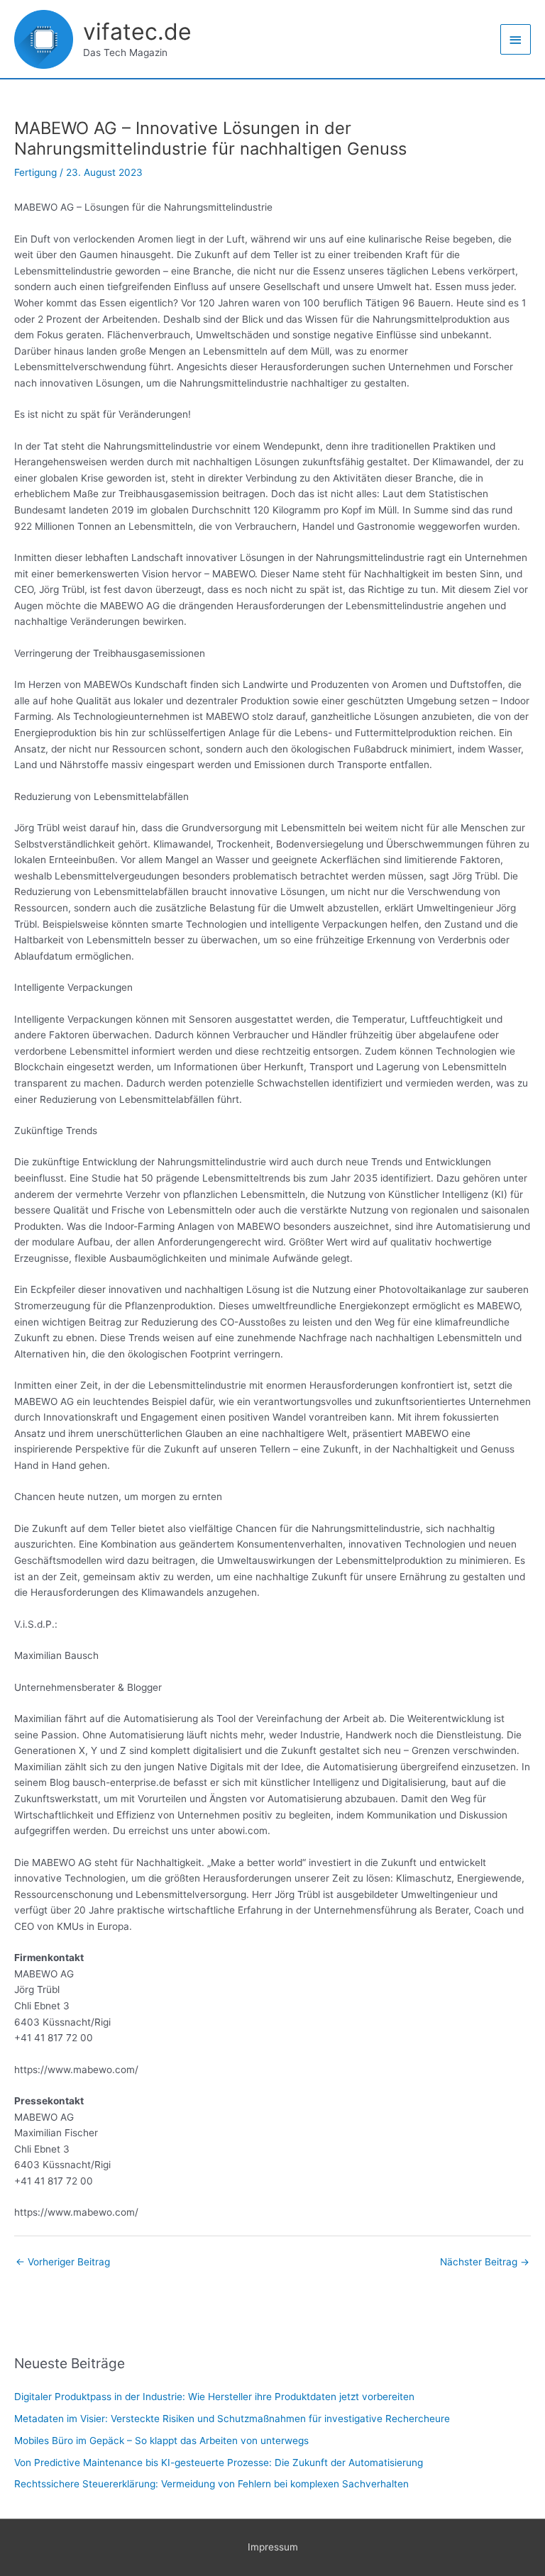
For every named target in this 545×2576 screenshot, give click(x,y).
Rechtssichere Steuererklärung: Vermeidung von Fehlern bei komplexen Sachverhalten (211, 2484)
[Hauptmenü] (516, 39)
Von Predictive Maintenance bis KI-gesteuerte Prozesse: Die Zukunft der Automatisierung (219, 2463)
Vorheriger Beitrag (63, 2262)
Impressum (273, 2547)
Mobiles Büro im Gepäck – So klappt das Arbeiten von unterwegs (161, 2441)
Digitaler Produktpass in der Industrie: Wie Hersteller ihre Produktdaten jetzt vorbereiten (214, 2397)
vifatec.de (137, 32)
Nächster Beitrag (485, 2262)
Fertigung (35, 172)
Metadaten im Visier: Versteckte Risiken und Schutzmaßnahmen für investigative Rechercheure (232, 2419)
